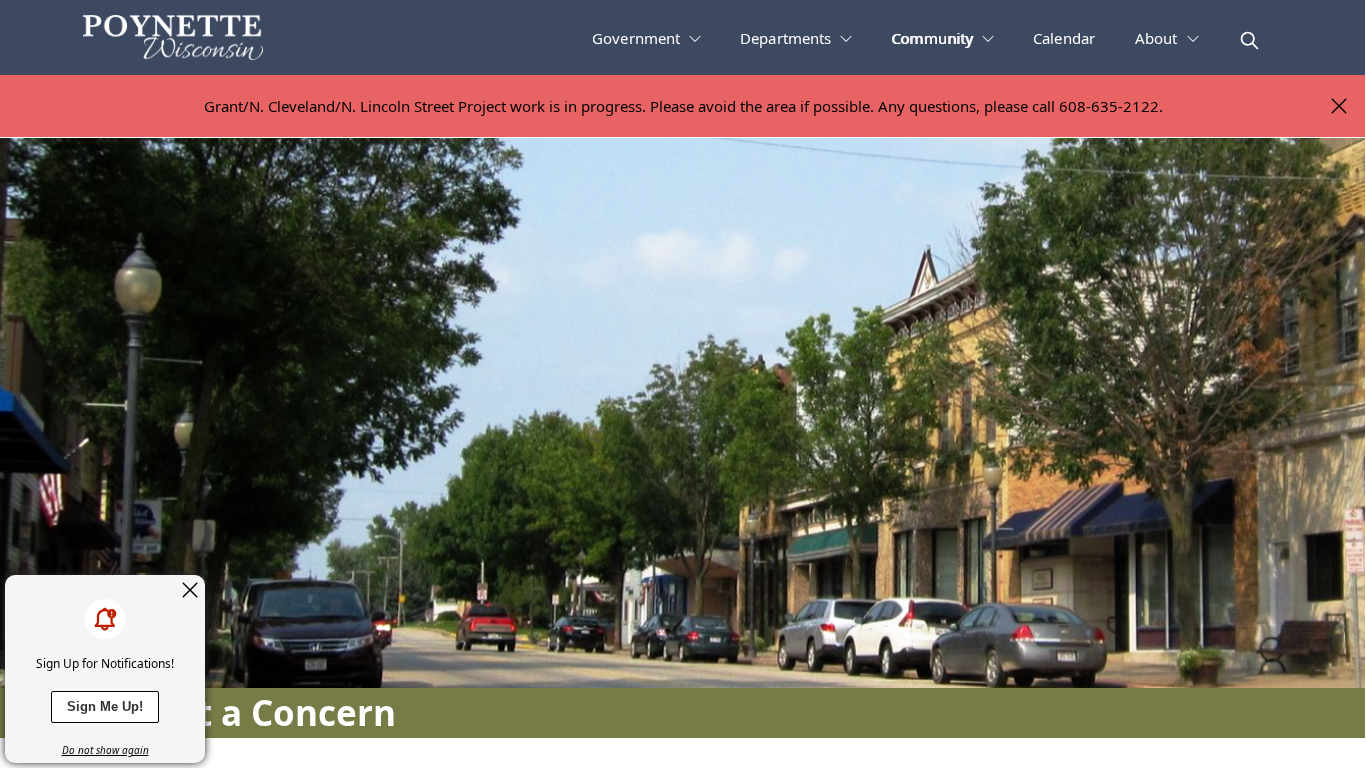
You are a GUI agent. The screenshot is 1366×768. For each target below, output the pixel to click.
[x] (190, 590)
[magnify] (1249, 40)
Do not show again (105, 750)
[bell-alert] (105, 619)
